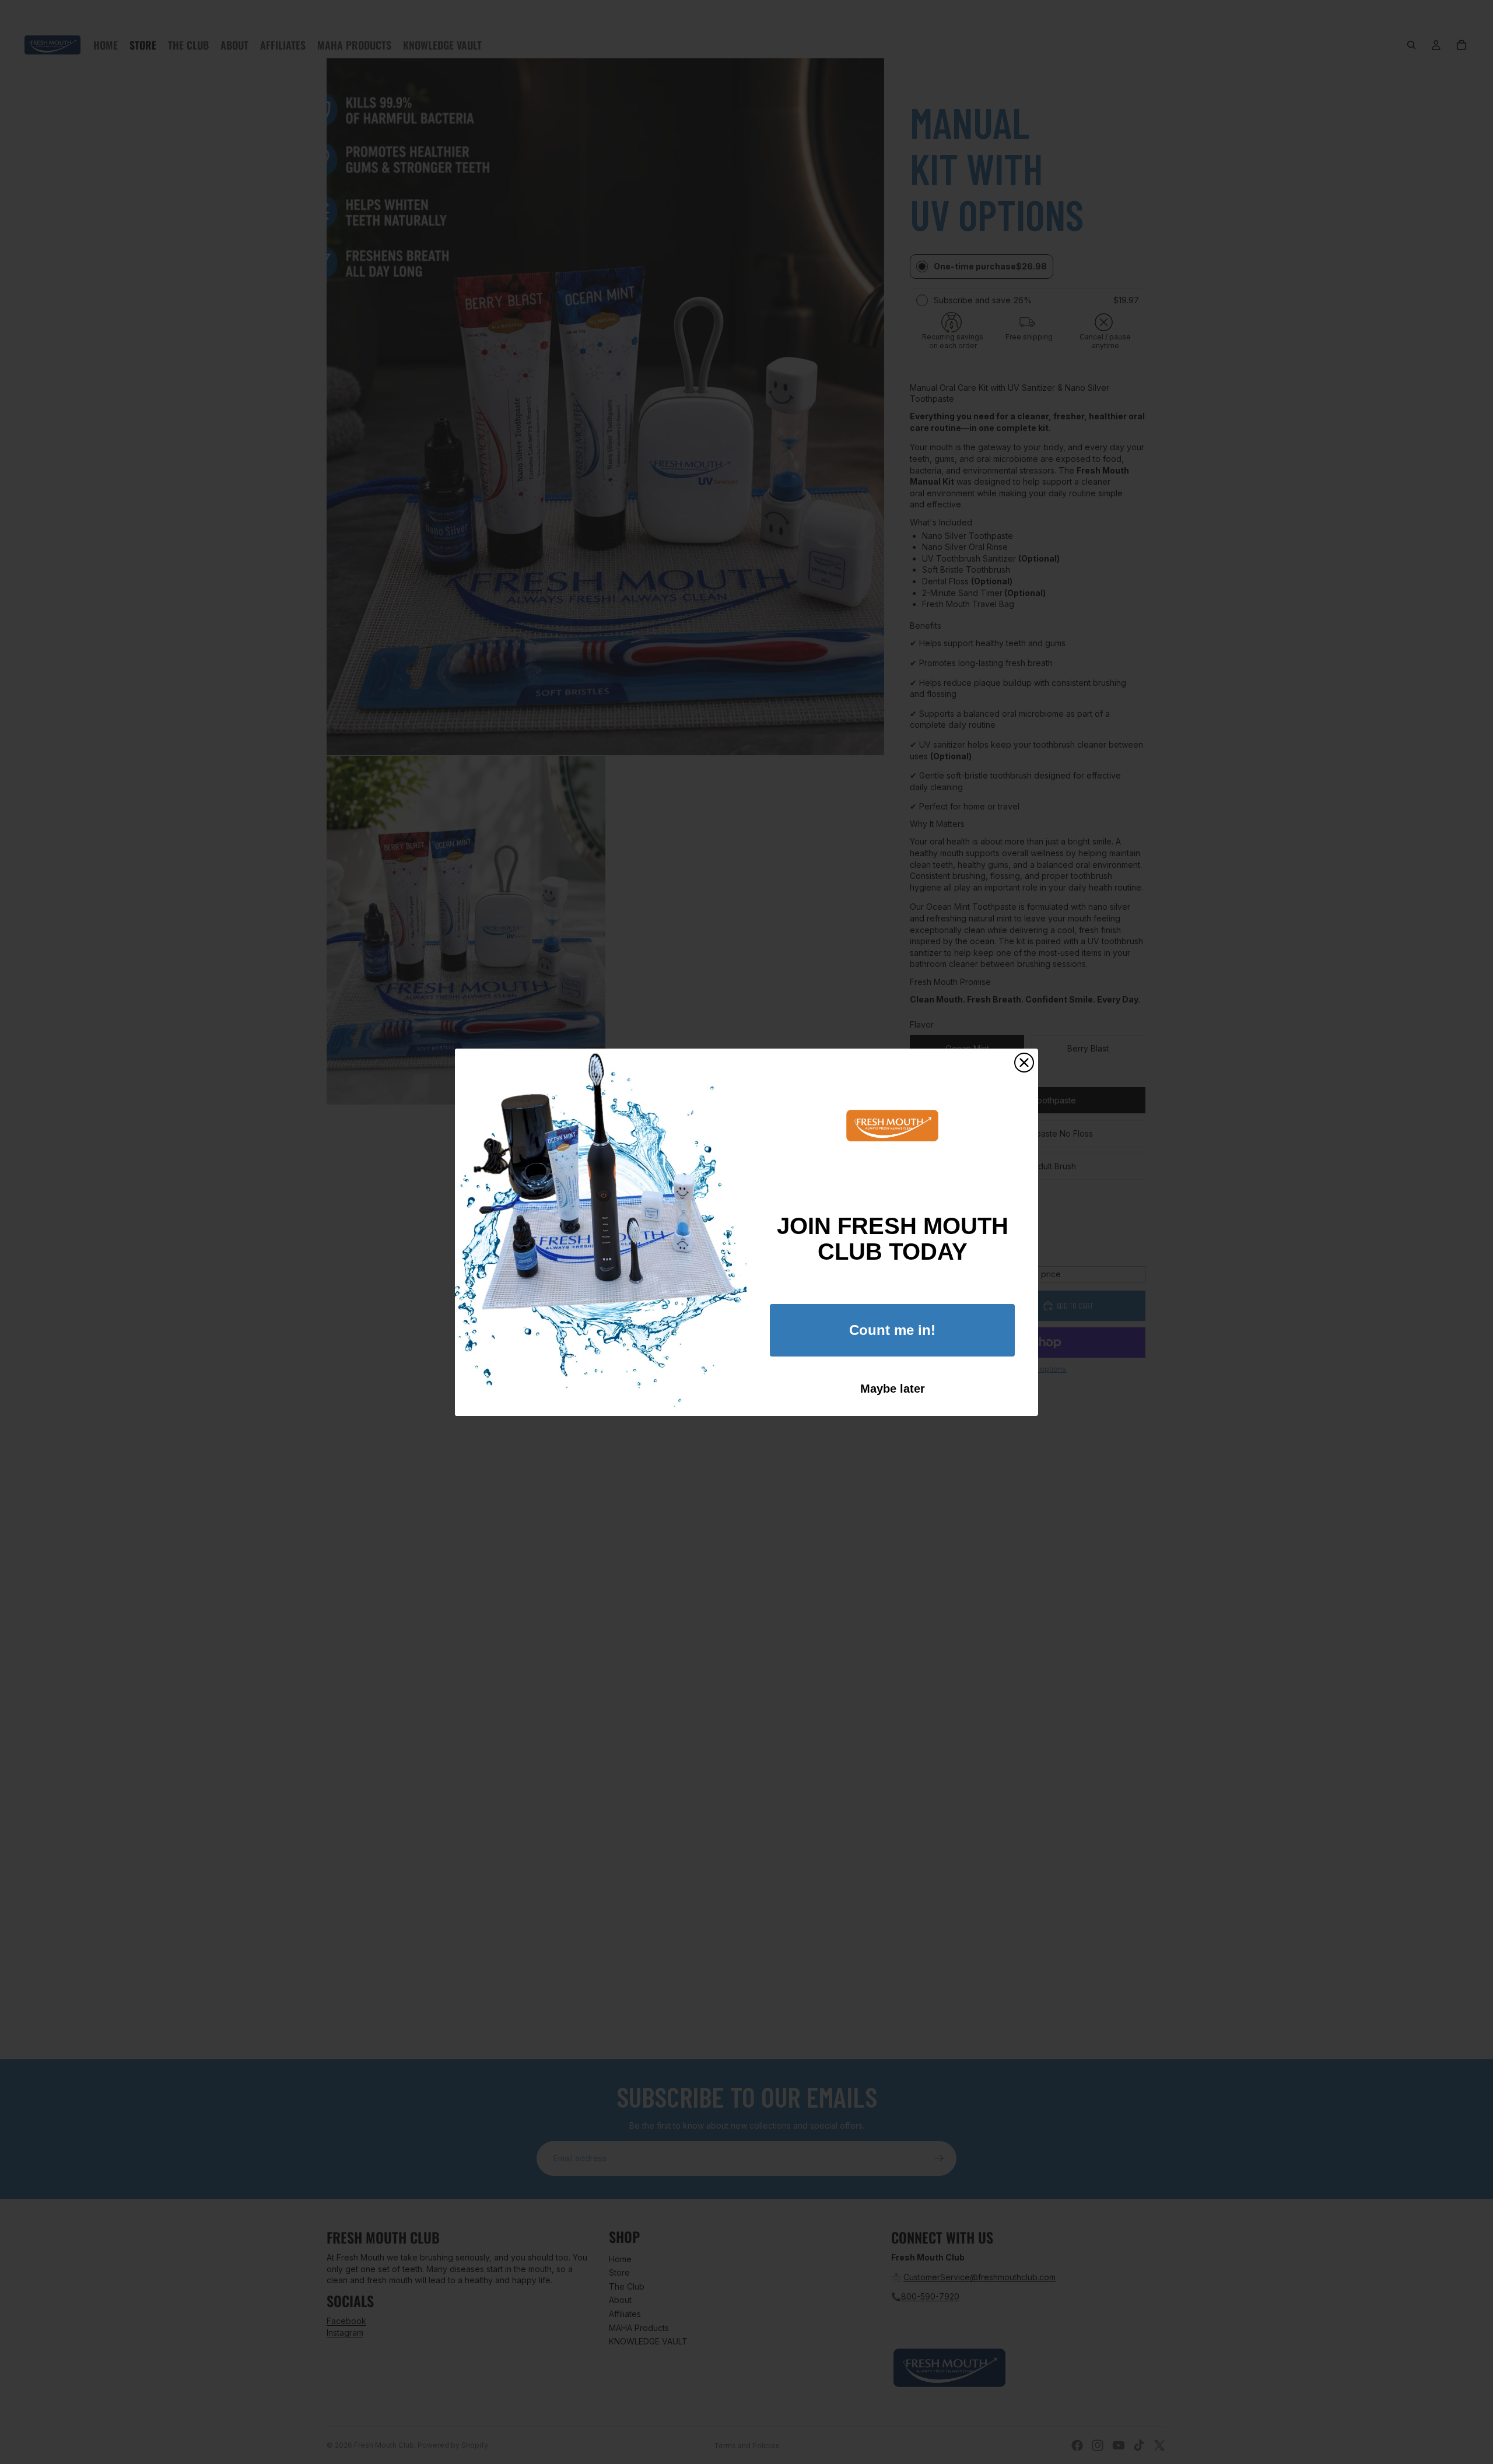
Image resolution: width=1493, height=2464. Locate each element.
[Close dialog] (1024, 1063)
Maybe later (893, 1389)
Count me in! (892, 1330)
